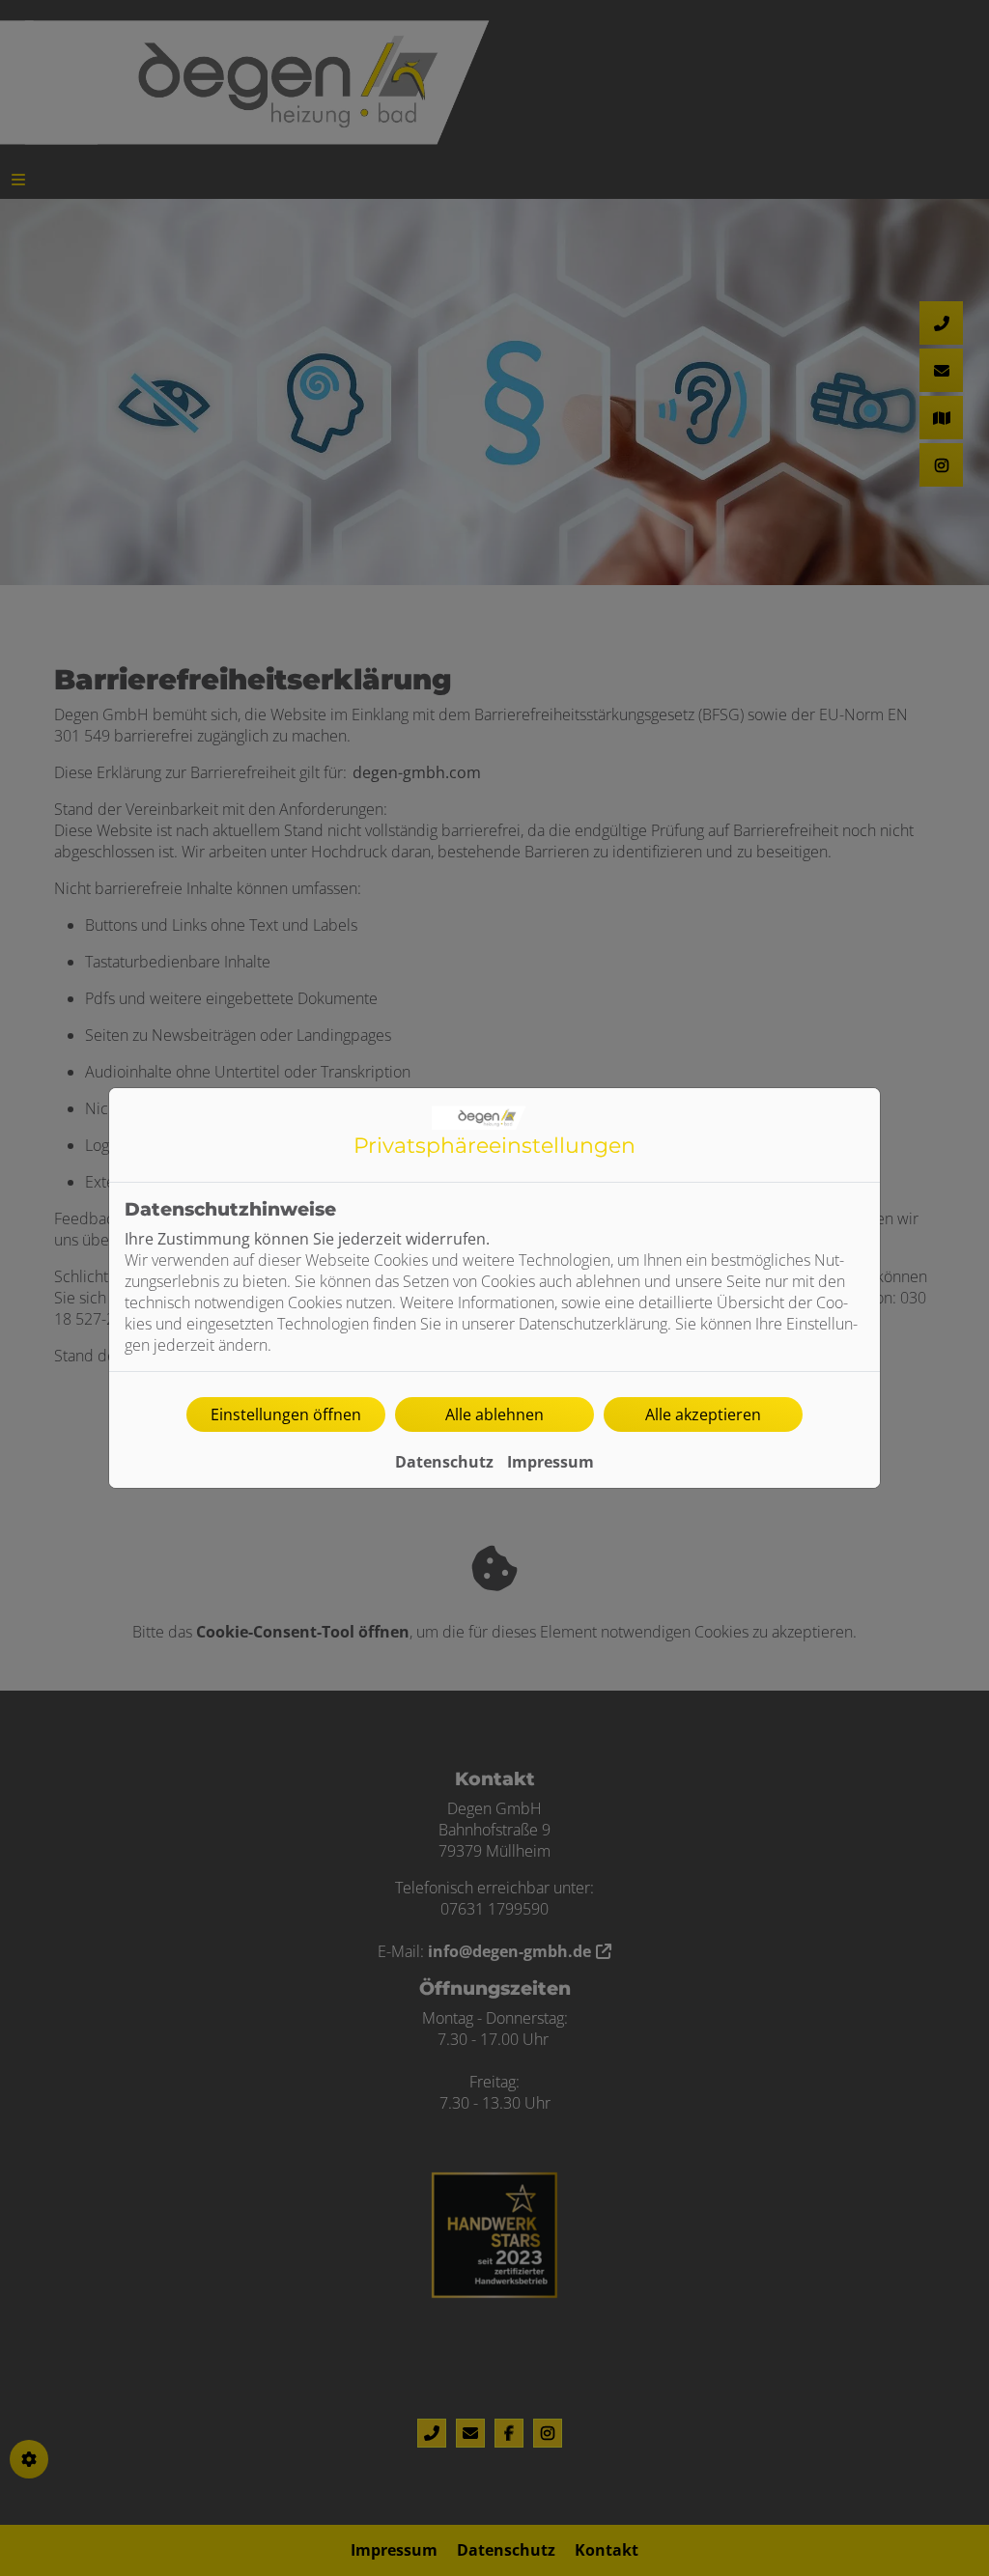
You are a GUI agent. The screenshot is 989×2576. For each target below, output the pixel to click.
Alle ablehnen (494, 1414)
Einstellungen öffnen (286, 1414)
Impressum (551, 1462)
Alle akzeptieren (703, 1414)
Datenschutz (444, 1462)
